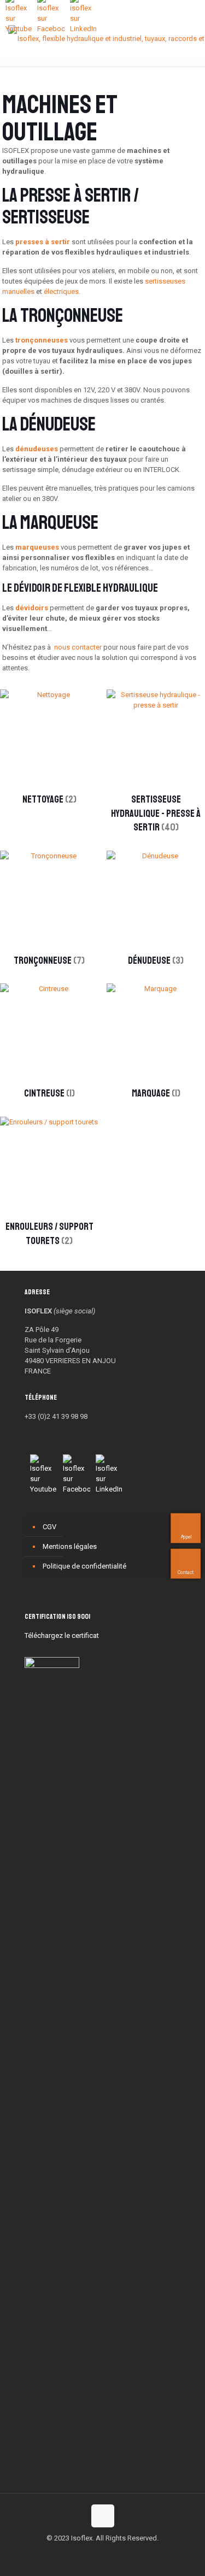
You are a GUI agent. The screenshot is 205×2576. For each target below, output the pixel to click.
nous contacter (78, 647)
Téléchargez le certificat (62, 1635)
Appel (186, 1536)
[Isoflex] (107, 38)
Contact (186, 1572)
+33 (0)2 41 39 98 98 (56, 1416)
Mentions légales (70, 1546)
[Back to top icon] (103, 2516)
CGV (49, 1527)
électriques (61, 291)
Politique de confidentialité (84, 1566)
